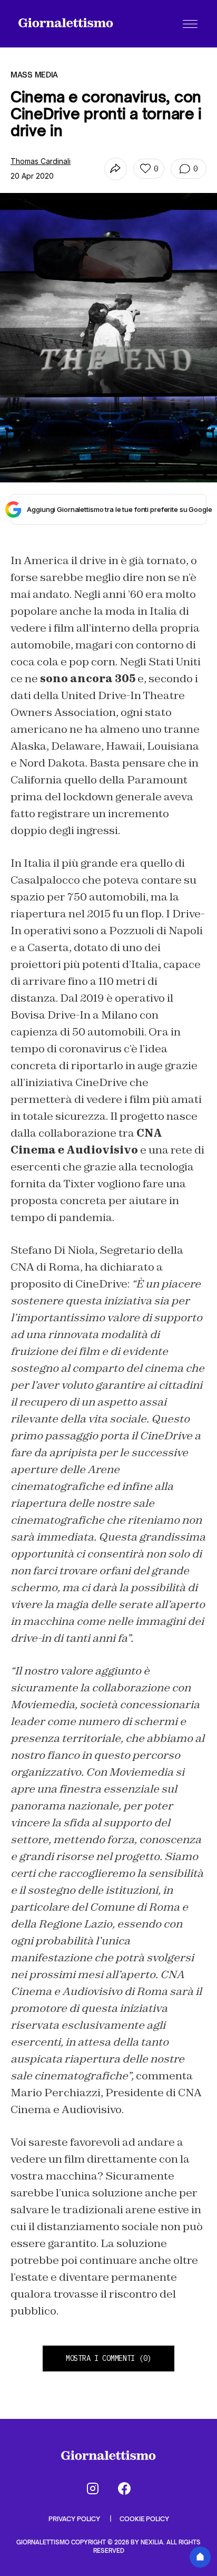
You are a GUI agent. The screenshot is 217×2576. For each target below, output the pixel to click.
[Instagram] (93, 2488)
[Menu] (190, 24)
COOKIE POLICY (144, 2519)
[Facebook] (124, 2488)
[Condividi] (116, 169)
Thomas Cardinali (41, 161)
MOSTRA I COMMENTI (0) (108, 2358)
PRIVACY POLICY (75, 2519)
